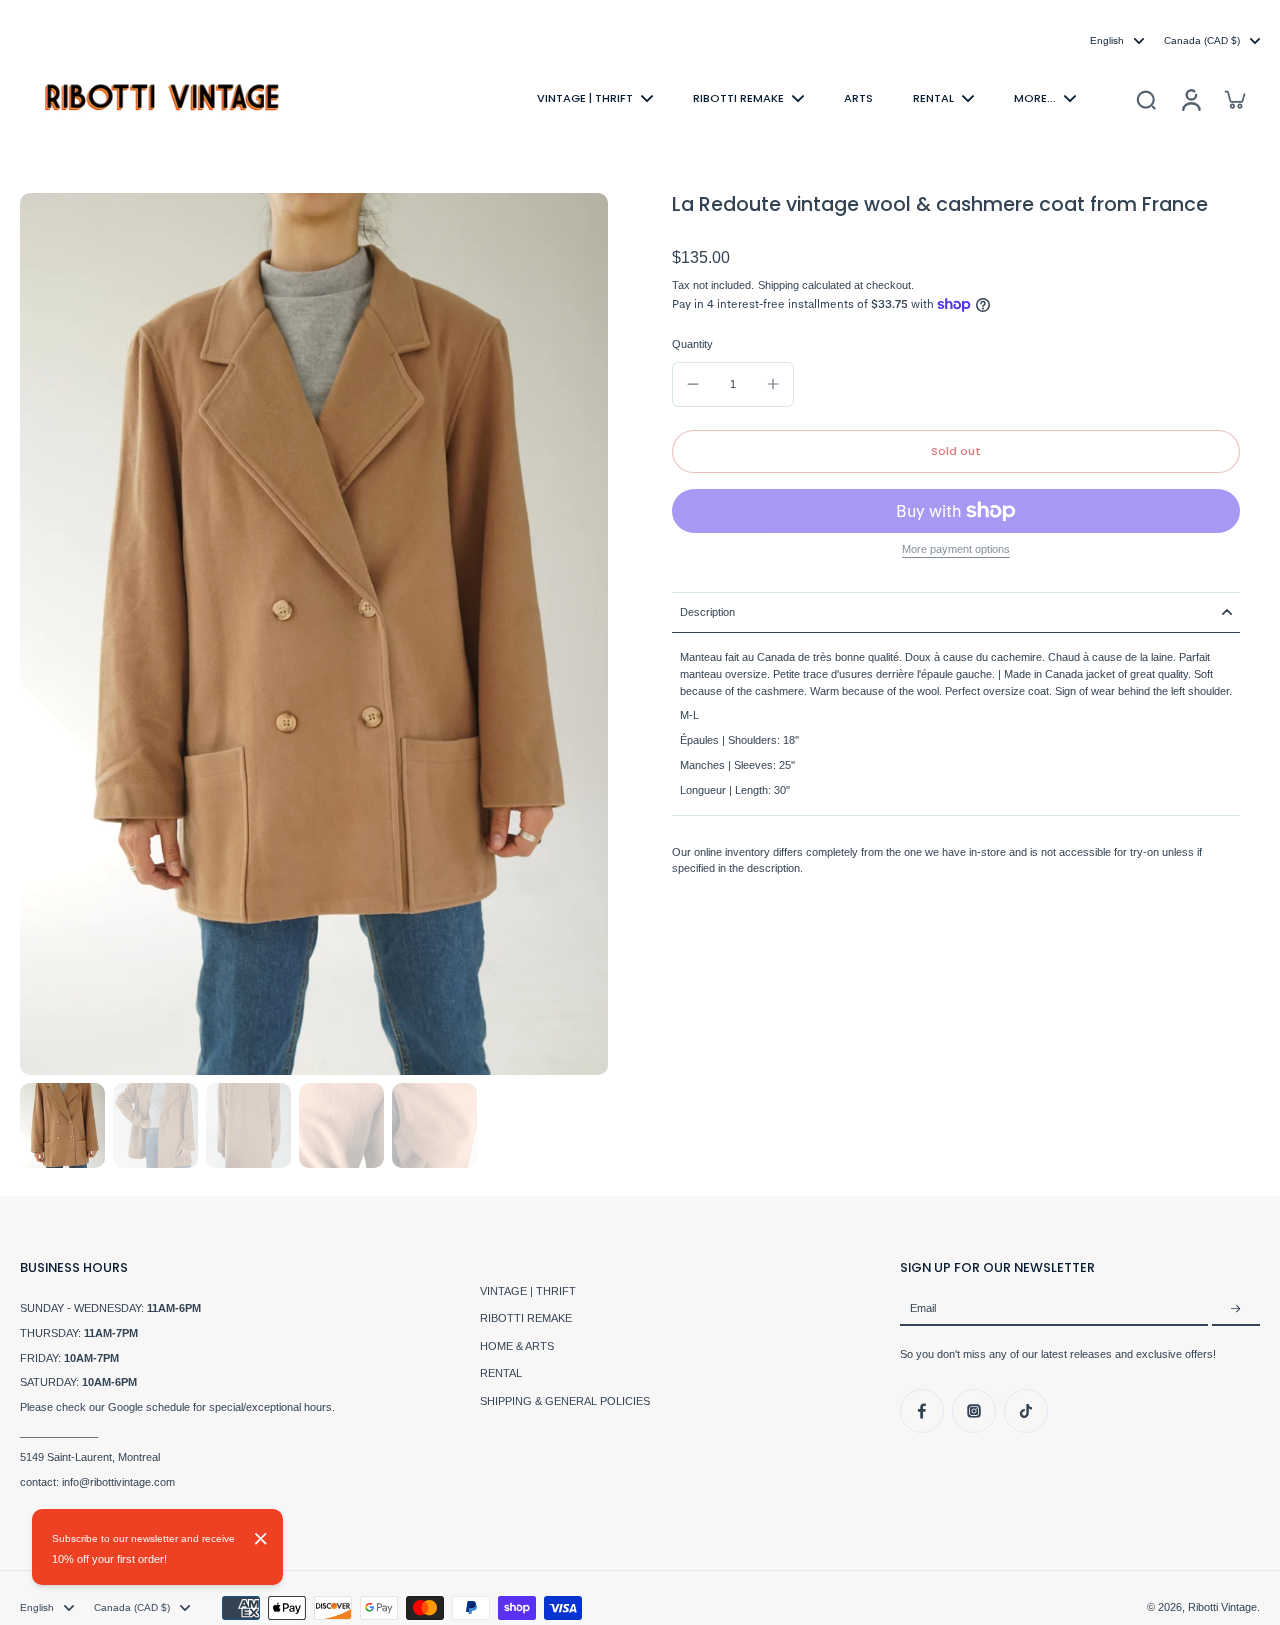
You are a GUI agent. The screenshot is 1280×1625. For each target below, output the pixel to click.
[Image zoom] (314, 634)
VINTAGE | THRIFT (528, 1291)
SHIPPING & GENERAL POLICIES (565, 1401)
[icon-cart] (1234, 99)
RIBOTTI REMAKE (526, 1318)
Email (923, 1309)
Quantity (692, 344)
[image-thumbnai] (62, 1125)
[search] (1146, 99)
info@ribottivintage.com (118, 1482)
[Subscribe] (1236, 1309)
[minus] (693, 384)
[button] (956, 451)
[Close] (261, 1539)
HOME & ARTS (517, 1346)
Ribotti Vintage (1222, 1607)
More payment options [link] (956, 549)
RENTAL (501, 1373)
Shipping (780, 285)
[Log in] (1190, 98)
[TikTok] (1026, 1411)
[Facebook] (922, 1411)
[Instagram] (974, 1411)
